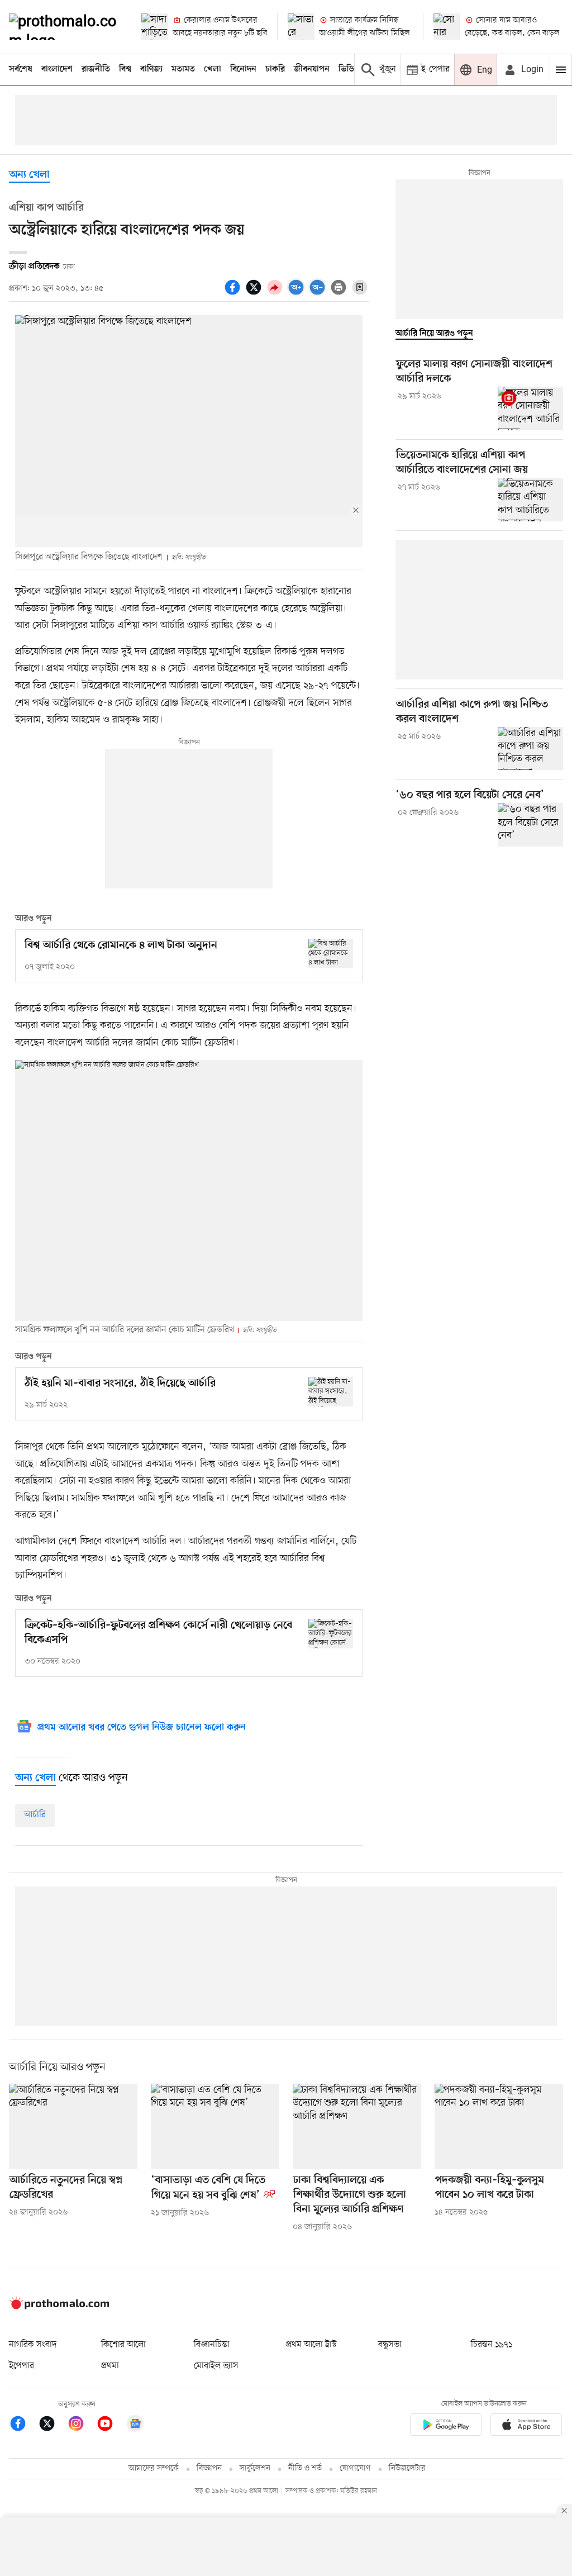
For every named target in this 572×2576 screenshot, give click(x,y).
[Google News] (135, 2425)
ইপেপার (22, 2366)
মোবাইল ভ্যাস (216, 2366)
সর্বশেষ (21, 69)
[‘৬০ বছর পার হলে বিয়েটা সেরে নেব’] (530, 825)
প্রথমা (110, 2366)
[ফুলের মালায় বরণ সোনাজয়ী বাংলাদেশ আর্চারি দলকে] (530, 408)
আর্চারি (35, 1815)
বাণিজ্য (151, 69)
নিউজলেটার (407, 2468)
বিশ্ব (125, 69)
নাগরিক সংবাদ (33, 2345)
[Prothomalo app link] (446, 2427)
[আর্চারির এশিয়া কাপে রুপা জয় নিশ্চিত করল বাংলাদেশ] (530, 749)
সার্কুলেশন (255, 2468)
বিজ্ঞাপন (209, 2468)
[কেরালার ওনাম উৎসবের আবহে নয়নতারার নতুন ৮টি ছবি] (155, 27)
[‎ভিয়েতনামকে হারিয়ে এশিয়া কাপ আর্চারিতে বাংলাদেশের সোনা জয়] (530, 500)
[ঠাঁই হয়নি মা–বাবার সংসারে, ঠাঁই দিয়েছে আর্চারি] (331, 1392)
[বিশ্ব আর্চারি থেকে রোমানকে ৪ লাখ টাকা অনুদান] (331, 954)
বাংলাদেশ (57, 69)
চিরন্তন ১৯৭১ (492, 2345)
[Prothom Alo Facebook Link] (23, 2425)
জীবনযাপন (312, 69)
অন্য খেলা (29, 175)
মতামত (183, 69)
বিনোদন (243, 69)
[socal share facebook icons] (234, 293)
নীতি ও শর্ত (305, 2468)
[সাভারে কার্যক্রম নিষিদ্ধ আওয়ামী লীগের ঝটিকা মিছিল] (301, 27)
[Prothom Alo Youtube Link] (111, 2425)
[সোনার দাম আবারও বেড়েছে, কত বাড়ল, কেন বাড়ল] (447, 27)
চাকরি (275, 69)
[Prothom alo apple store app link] (526, 2427)
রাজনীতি (96, 69)
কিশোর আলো (123, 2345)
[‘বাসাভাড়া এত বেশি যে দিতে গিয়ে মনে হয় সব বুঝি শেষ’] (215, 2126)
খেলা (213, 69)
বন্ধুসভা (390, 2345)
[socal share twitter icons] (255, 293)
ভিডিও (349, 69)
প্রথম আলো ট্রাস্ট (311, 2345)
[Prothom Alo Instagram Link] (82, 2425)
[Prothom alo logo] (59, 2307)
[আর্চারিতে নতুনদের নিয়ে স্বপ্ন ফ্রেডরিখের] (73, 2126)
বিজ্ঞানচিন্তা (212, 2345)
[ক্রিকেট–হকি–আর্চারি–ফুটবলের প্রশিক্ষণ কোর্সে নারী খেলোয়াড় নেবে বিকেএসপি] (331, 1634)
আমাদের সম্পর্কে (154, 2468)
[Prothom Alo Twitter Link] (53, 2425)
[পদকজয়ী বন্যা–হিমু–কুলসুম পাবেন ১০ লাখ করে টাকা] (499, 2126)
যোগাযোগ (355, 2468)
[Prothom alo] (66, 27)
